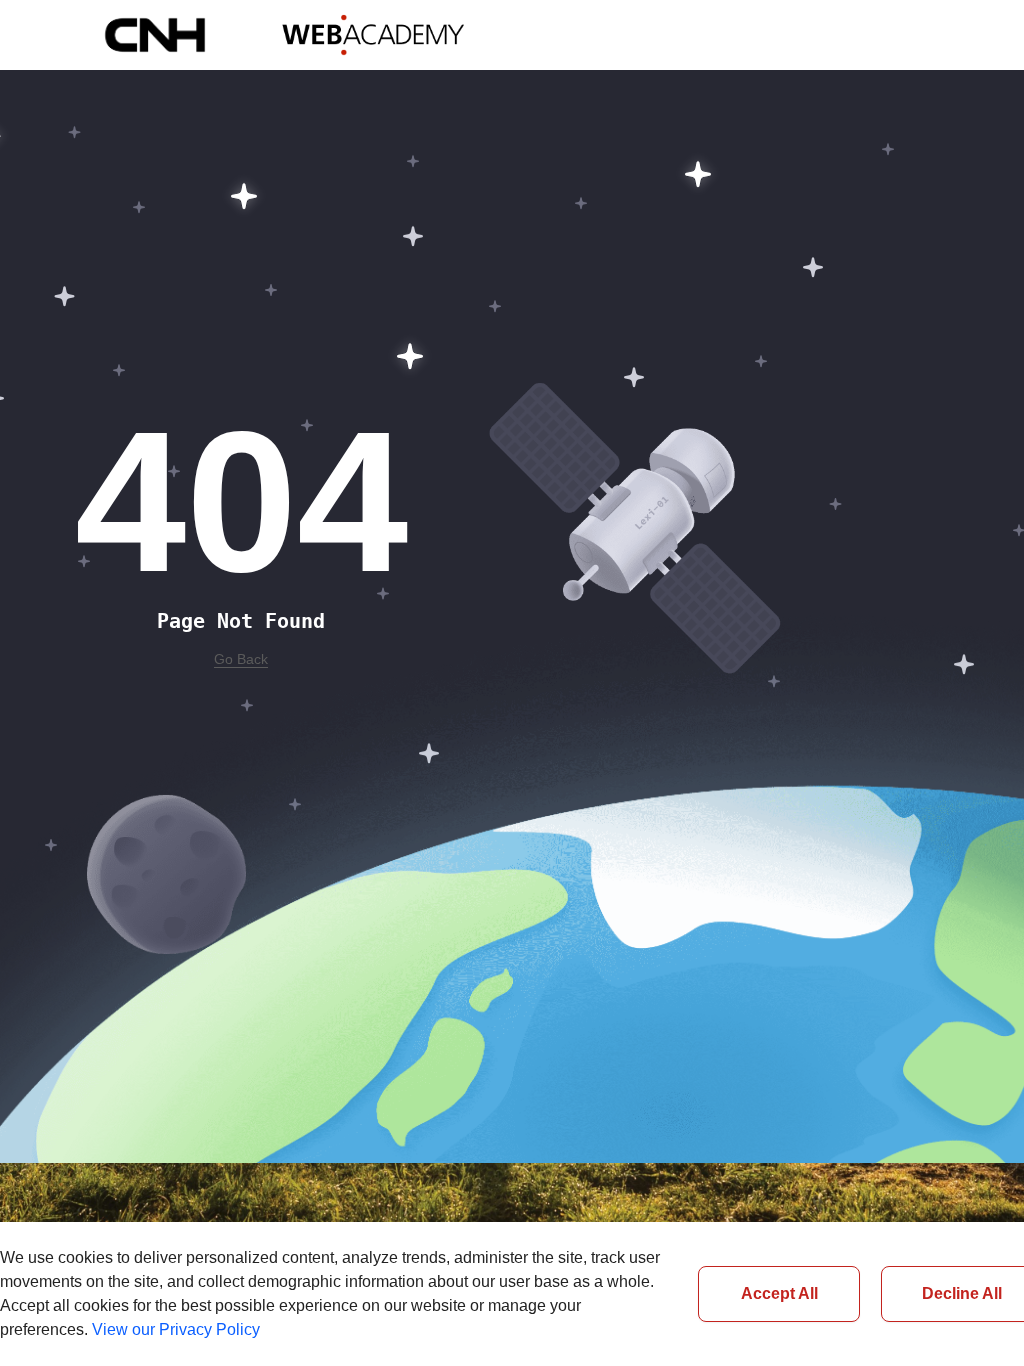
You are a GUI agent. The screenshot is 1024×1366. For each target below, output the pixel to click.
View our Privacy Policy (176, 1329)
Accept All (779, 1293)
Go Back (241, 659)
